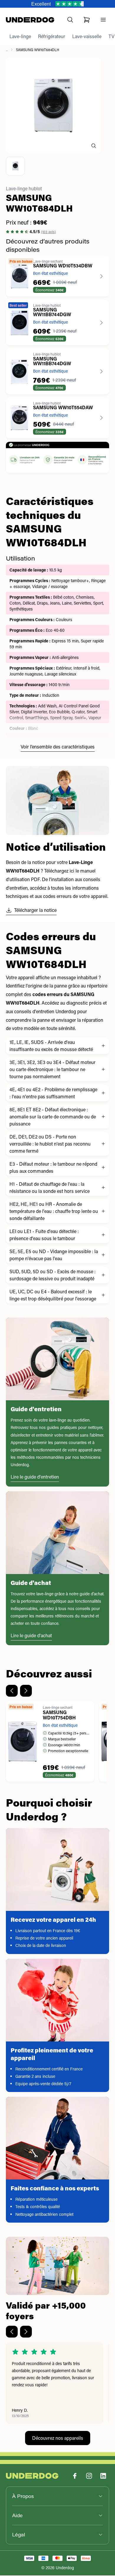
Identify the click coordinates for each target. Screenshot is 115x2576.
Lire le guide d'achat (31, 1636)
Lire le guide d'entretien (35, 1477)
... (7, 50)
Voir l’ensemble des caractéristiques (58, 747)
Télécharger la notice (35, 911)
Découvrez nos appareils (58, 2438)
